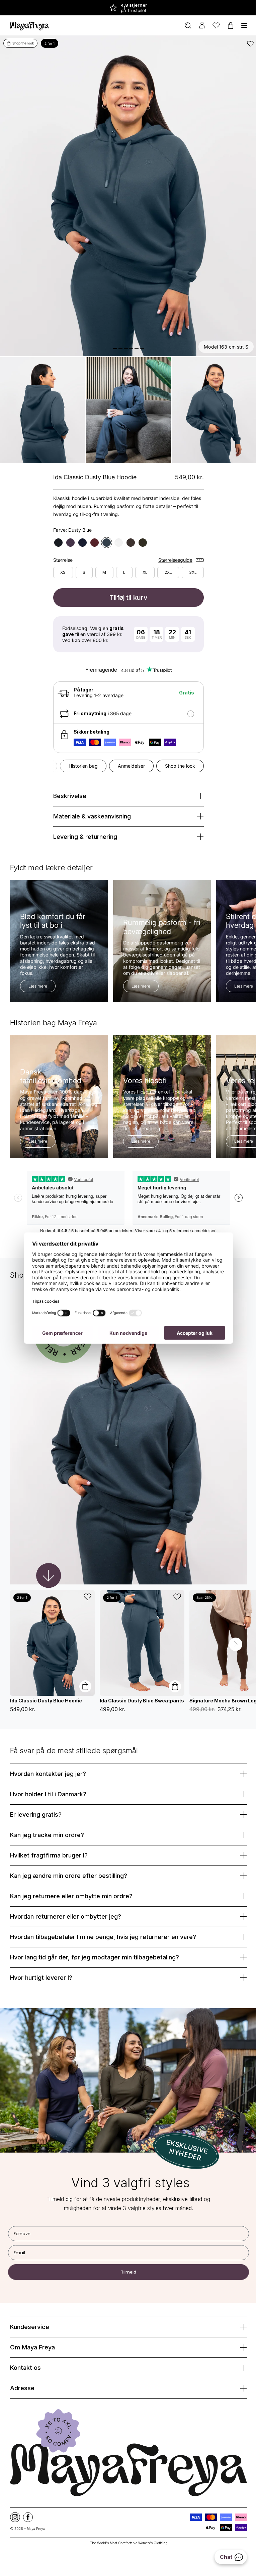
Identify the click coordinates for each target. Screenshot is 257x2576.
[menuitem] (183, 26)
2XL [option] (166, 564)
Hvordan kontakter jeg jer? (48, 1749)
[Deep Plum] (68, 534)
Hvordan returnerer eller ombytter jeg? (66, 1892)
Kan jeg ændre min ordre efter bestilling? (69, 1851)
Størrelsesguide (173, 552)
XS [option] (61, 564)
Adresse (22, 2361)
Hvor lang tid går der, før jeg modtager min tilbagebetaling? (95, 1933)
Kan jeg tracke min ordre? (47, 1811)
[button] (231, 1622)
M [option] (102, 564)
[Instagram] (15, 2488)
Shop (220, 8)
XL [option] (142, 564)
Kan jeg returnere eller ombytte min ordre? (71, 1872)
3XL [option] (190, 564)
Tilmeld (126, 2245)
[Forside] (29, 25)
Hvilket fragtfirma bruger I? (49, 1831)
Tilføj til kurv (126, 589)
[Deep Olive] (140, 534)
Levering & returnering (83, 828)
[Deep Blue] (80, 534)
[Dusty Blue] (104, 534)
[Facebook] (28, 2488)
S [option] (82, 564)
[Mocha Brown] (128, 534)
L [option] (122, 564)
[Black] (56, 534)
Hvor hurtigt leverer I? (41, 1953)
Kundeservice (30, 2300)
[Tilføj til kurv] (86, 1666)
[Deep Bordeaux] (92, 534)
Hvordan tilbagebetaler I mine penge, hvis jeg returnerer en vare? (103, 1912)
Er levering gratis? (36, 1790)
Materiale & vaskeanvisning (90, 808)
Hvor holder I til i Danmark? (48, 1770)
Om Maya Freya (32, 2320)
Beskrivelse (67, 788)
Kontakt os (25, 2341)
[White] (116, 534)
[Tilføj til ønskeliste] (245, 43)
